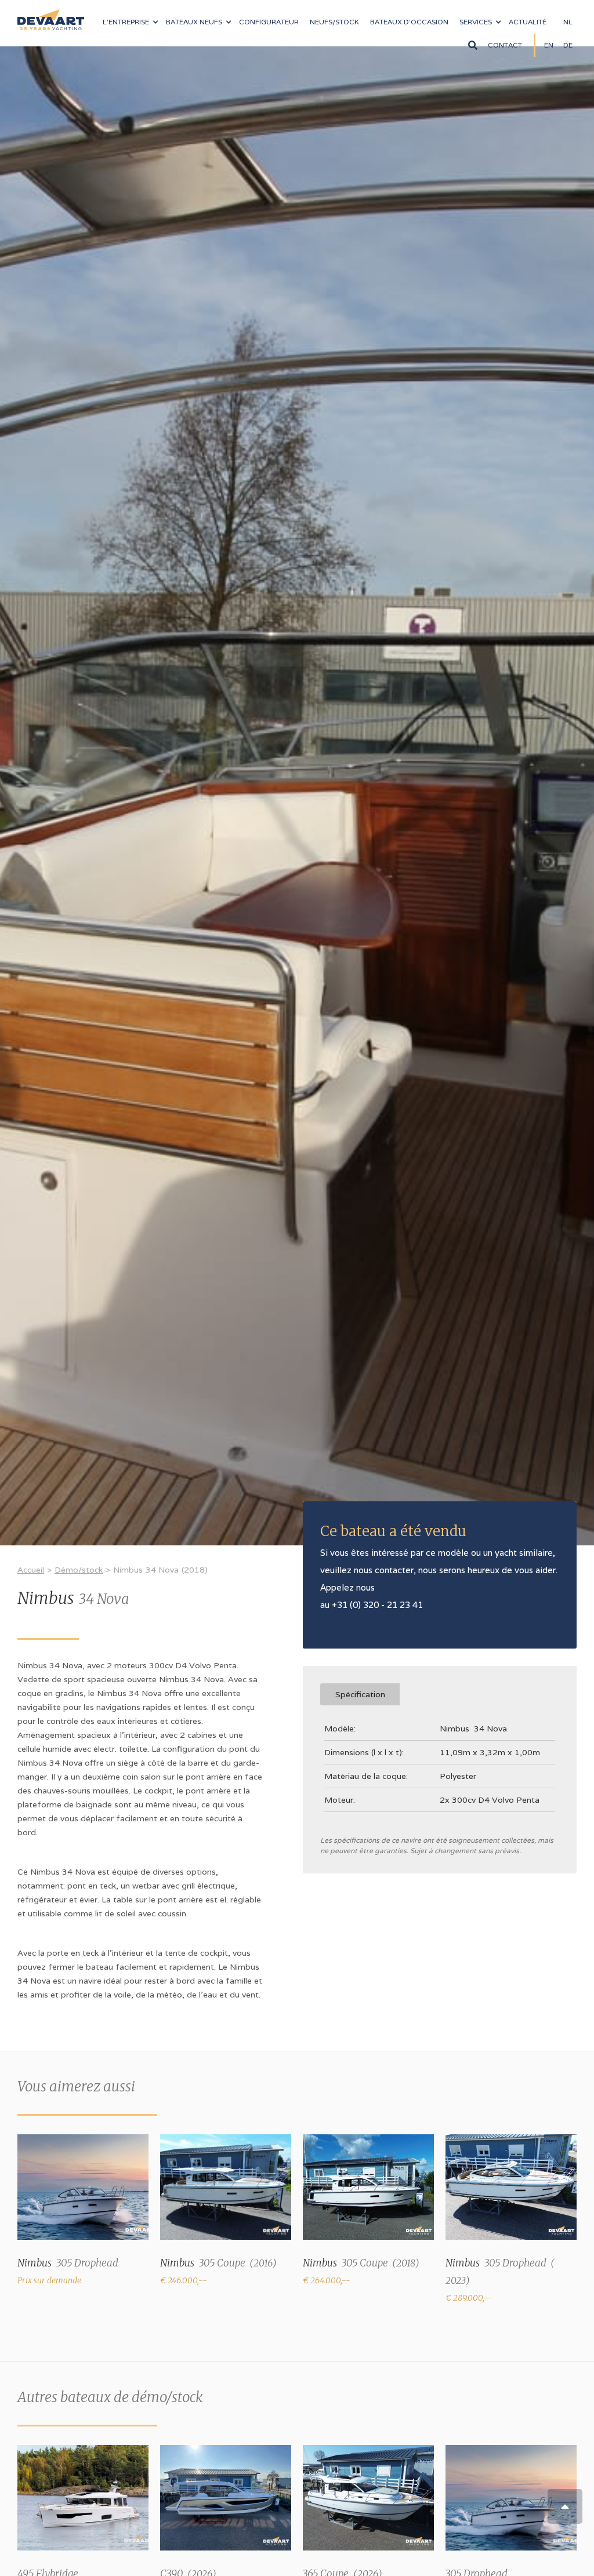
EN (549, 45)
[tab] (360, 1694)
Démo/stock (79, 1570)
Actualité (528, 22)
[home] (51, 15)
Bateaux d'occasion (409, 22)
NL (568, 22)
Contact (505, 45)
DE (568, 45)
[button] (130, 22)
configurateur (269, 22)
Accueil (31, 1570)
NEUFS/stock (334, 22)
